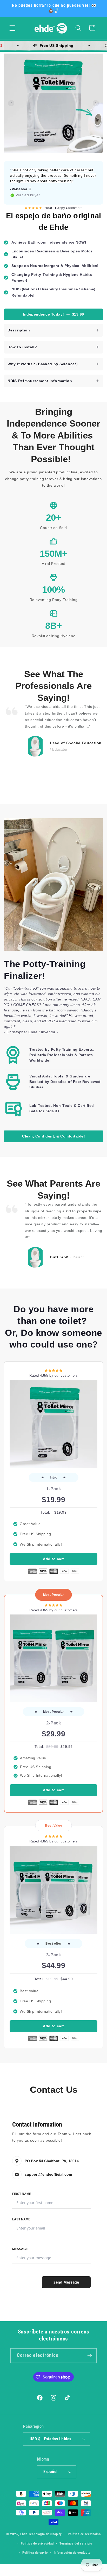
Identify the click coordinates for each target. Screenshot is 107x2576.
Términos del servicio (76, 2543)
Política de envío (35, 2552)
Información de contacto (72, 2552)
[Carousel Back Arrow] (11, 103)
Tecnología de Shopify (45, 2534)
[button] (13, 28)
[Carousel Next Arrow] (96, 103)
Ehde (24, 2534)
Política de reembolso (84, 2534)
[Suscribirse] (89, 2356)
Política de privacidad (37, 2543)
